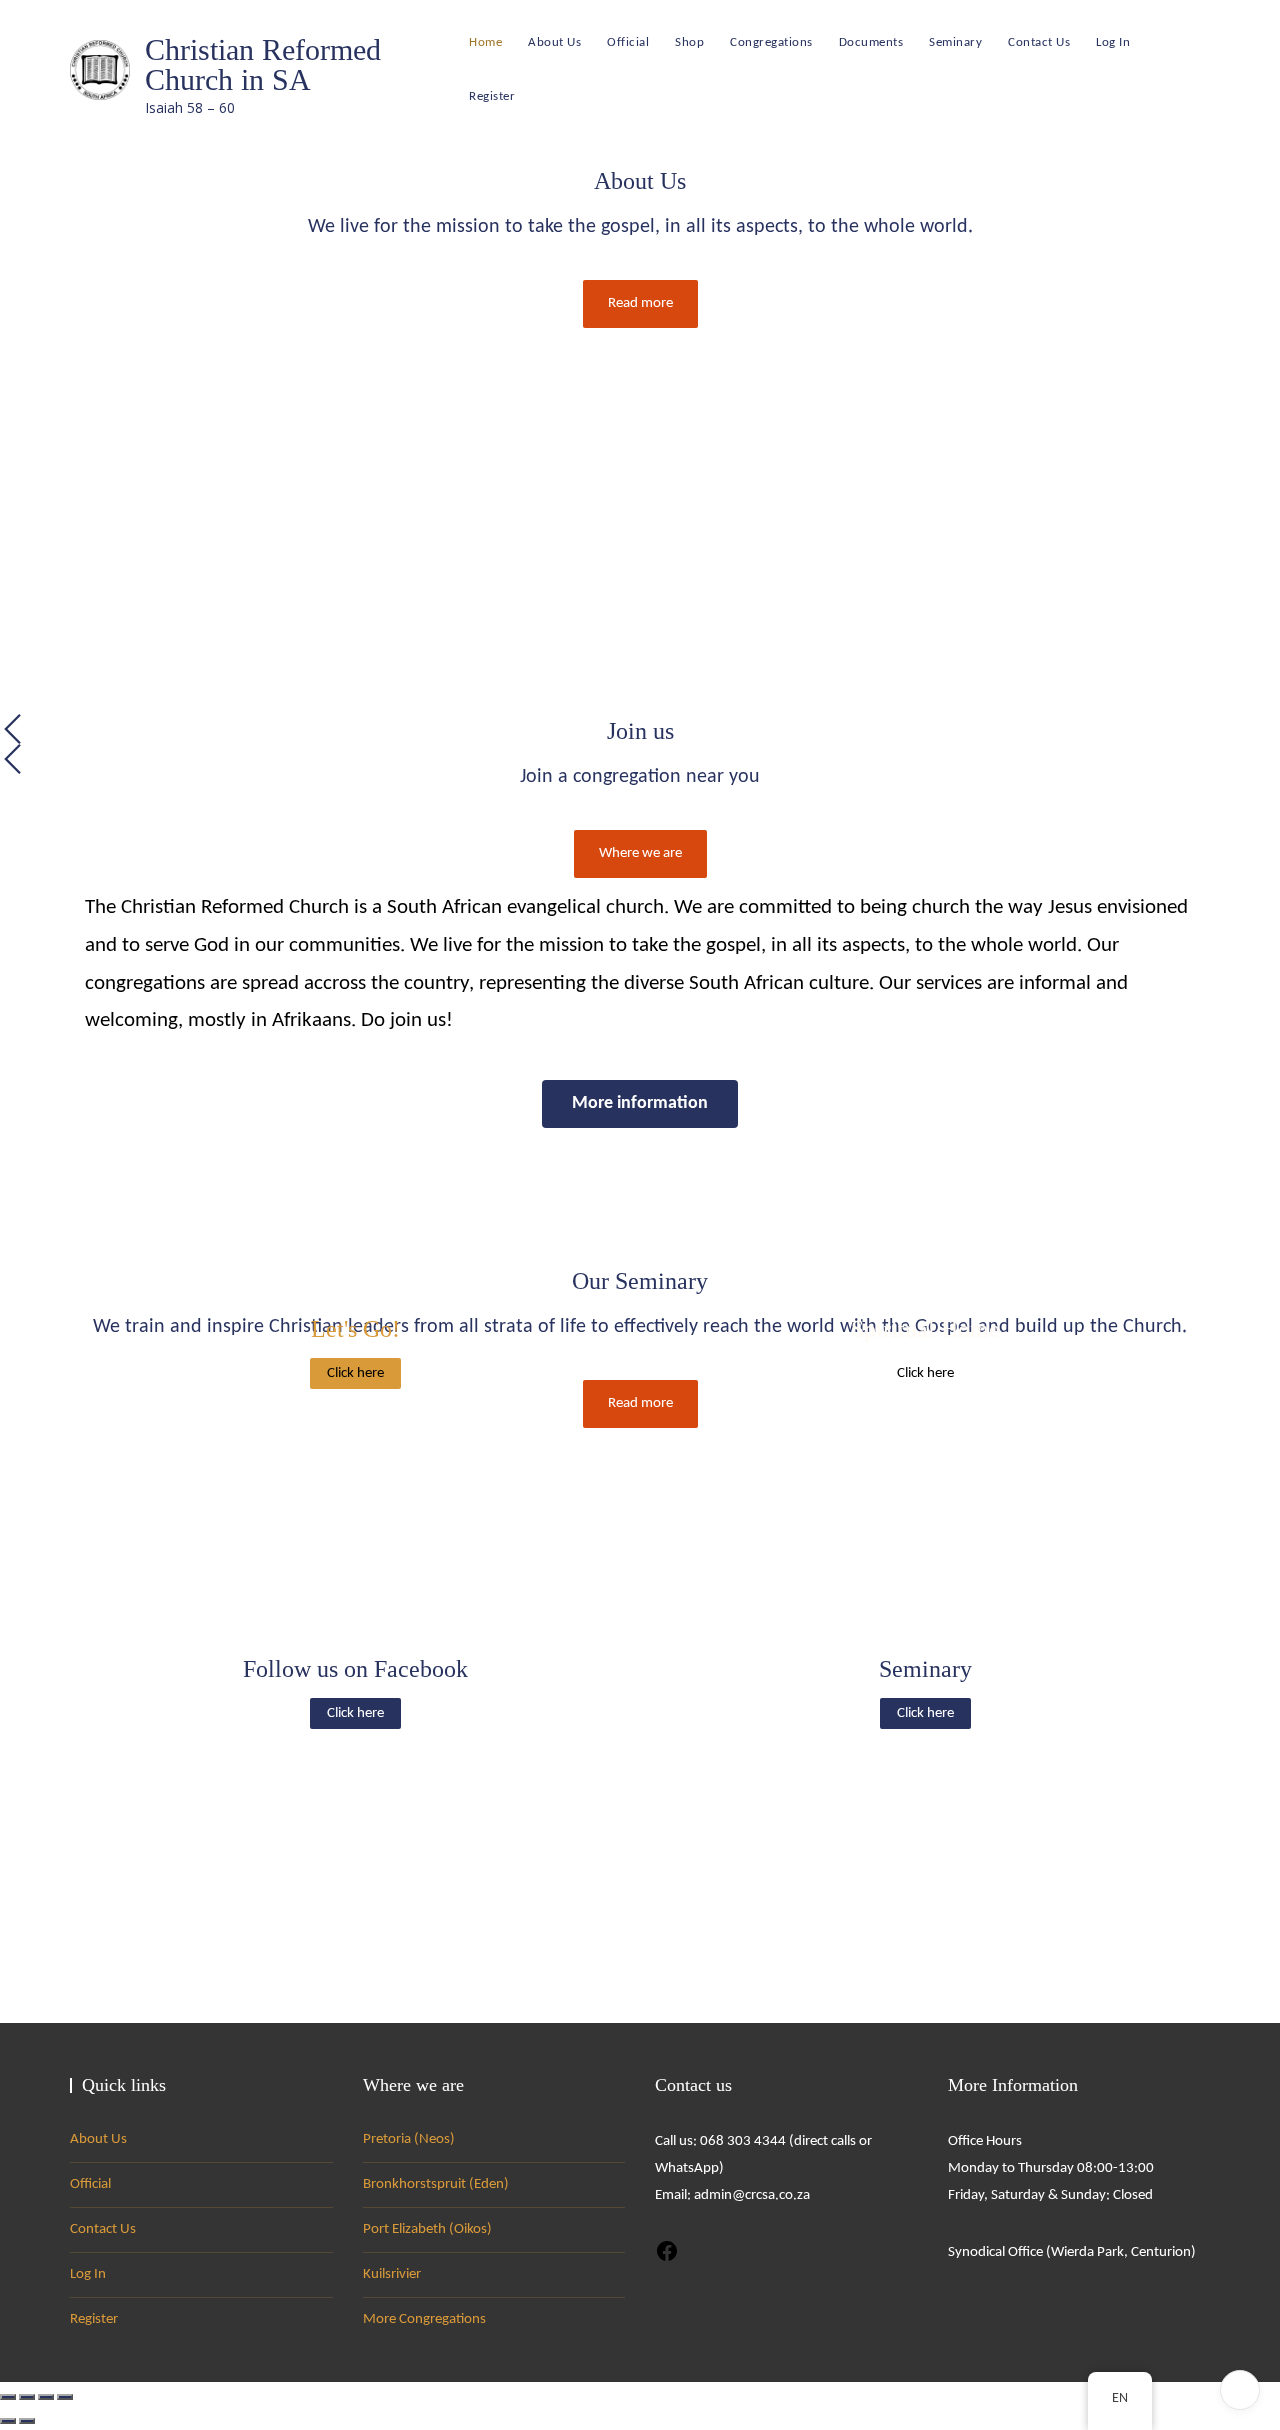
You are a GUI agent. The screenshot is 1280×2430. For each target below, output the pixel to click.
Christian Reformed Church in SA (263, 64)
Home (485, 42)
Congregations (771, 42)
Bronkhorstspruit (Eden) (436, 2184)
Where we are (640, 853)
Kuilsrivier (392, 2274)
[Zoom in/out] (8, 2397)
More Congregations (424, 2319)
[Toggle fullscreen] (27, 2397)
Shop (689, 42)
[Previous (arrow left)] (8, 2421)
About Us (554, 42)
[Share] (46, 2397)
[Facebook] (667, 2251)
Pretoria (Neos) (409, 2139)
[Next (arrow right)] (27, 2421)
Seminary (955, 42)
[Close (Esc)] (65, 2397)
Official (628, 42)
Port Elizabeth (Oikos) (427, 2229)
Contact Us (1039, 42)
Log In (1113, 42)
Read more (640, 303)
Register (492, 96)
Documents (871, 42)
